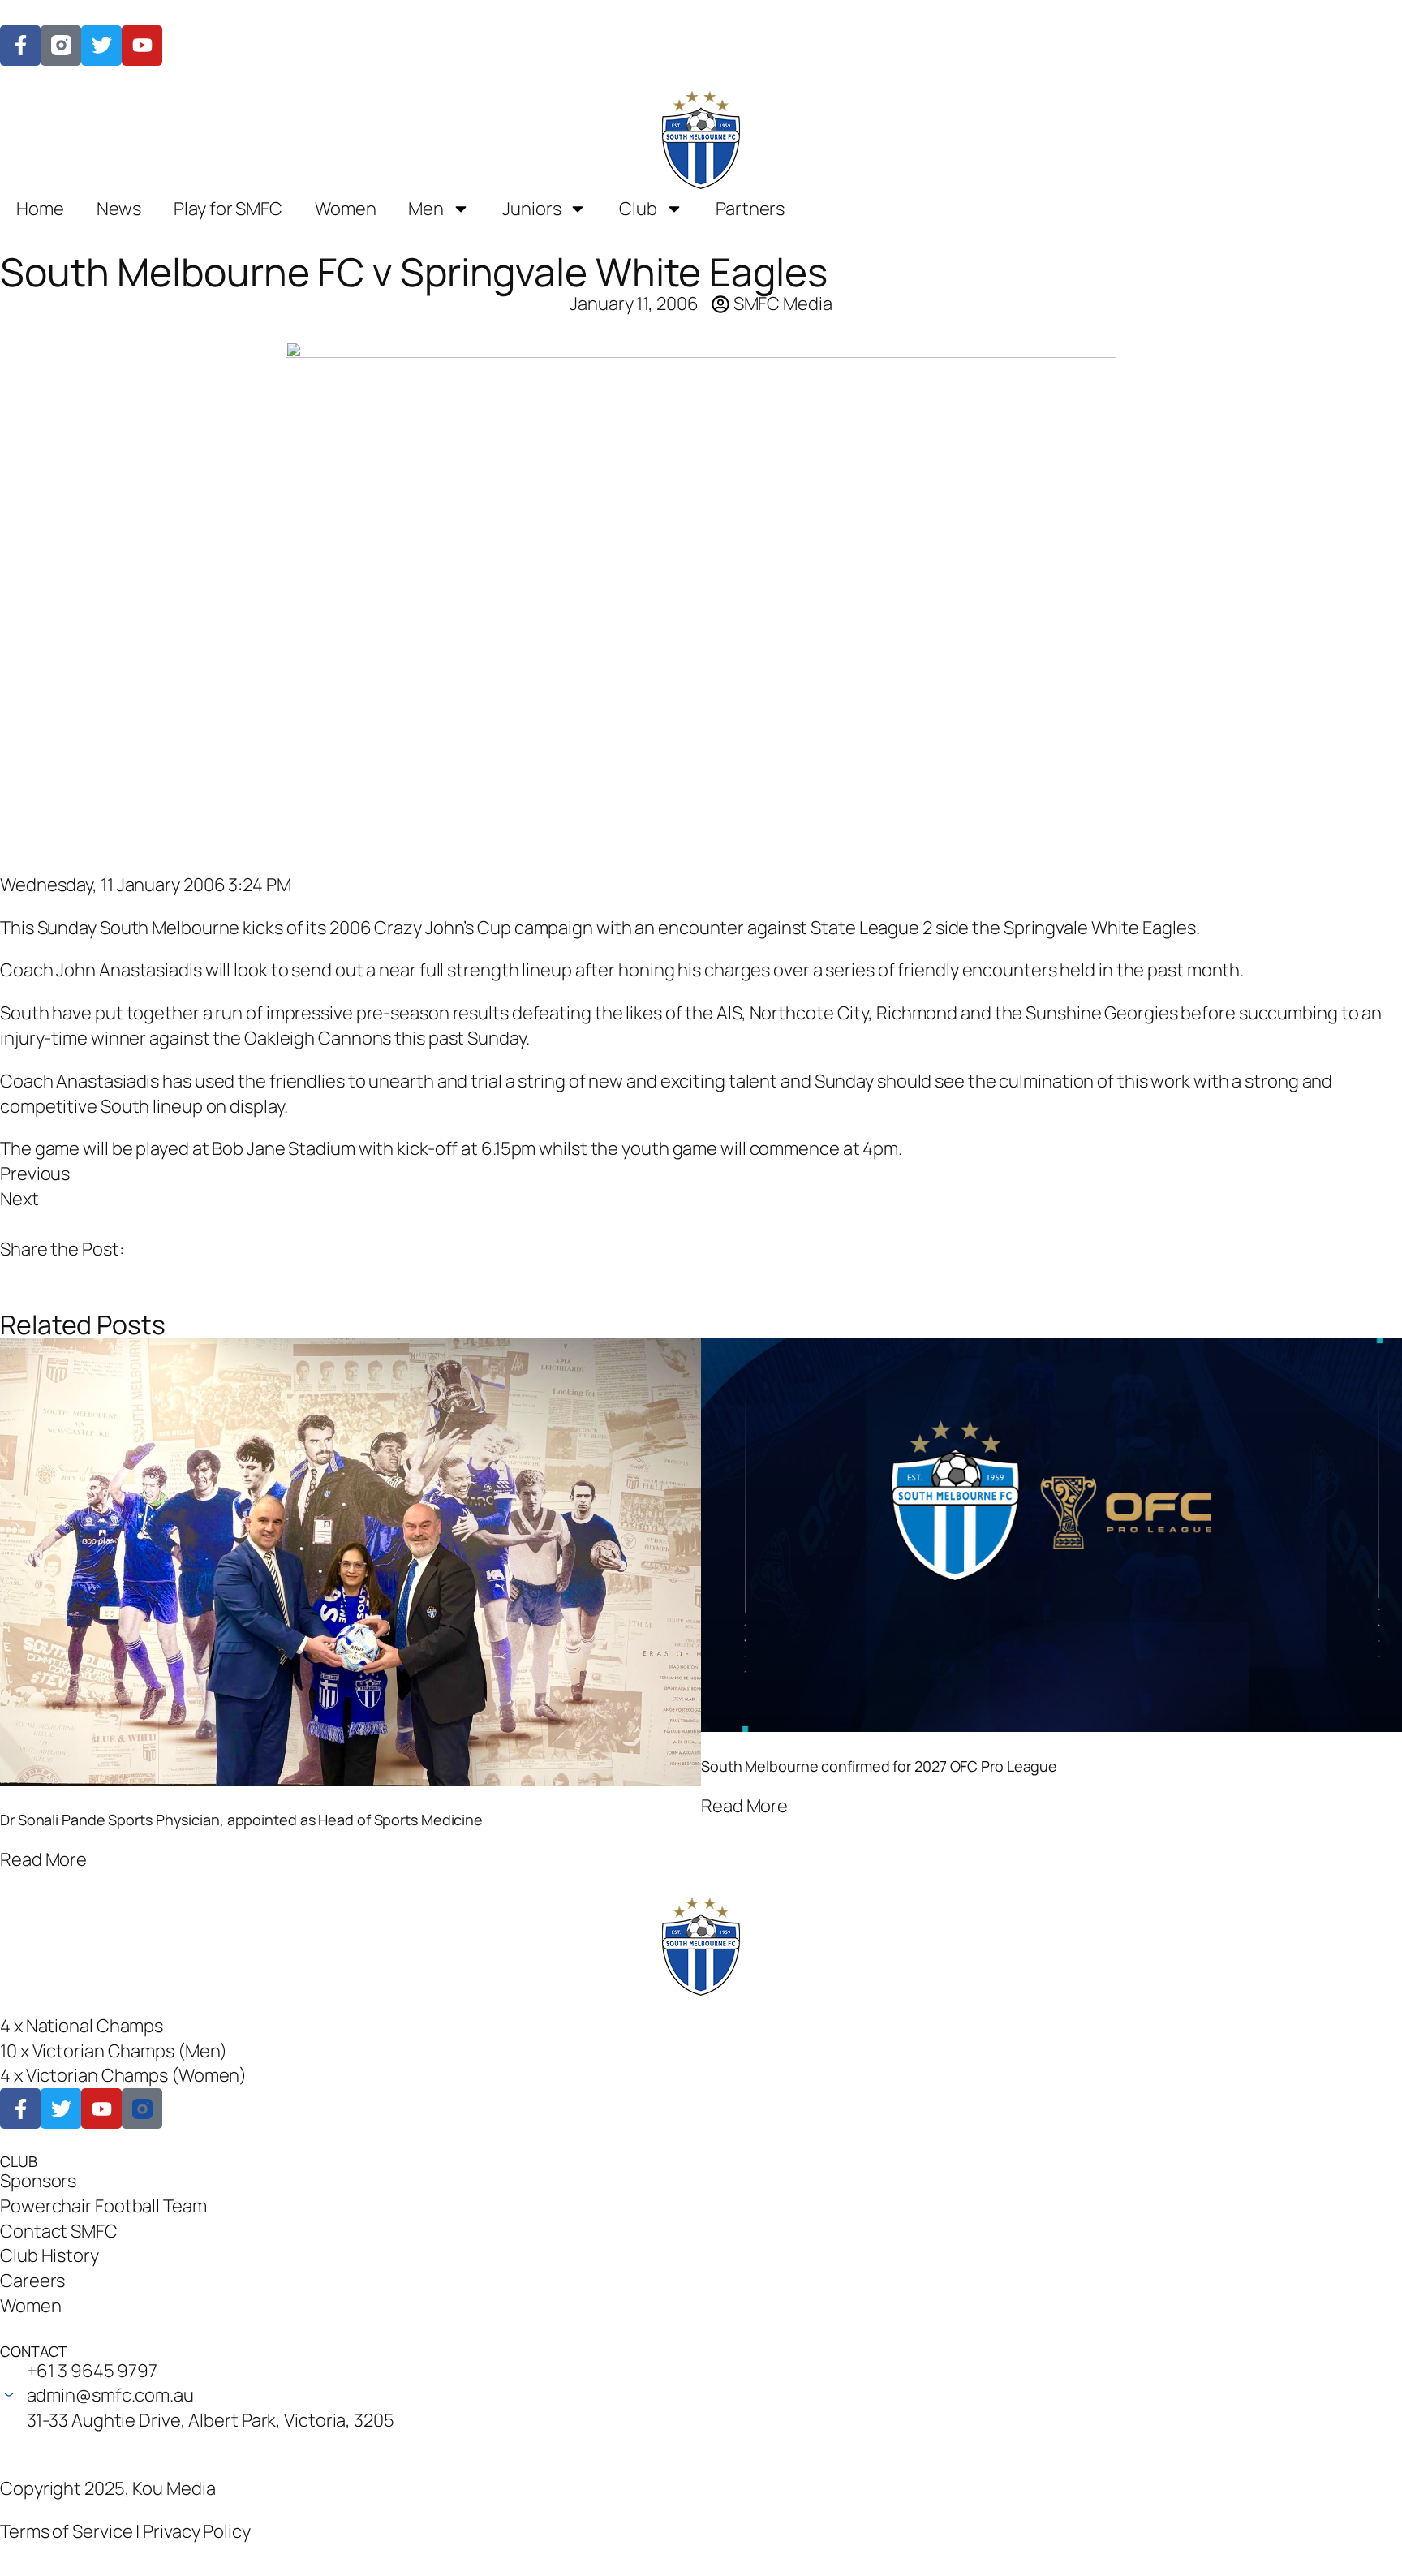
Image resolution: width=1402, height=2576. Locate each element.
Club (638, 209)
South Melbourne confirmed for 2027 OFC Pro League (879, 1766)
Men (426, 209)
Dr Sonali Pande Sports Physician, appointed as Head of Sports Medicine (241, 1820)
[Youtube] (101, 2109)
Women (346, 209)
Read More (43, 1859)
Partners (750, 209)
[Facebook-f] (20, 45)
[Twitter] (101, 45)
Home (40, 209)
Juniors (531, 209)
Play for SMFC (228, 209)
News (119, 209)
